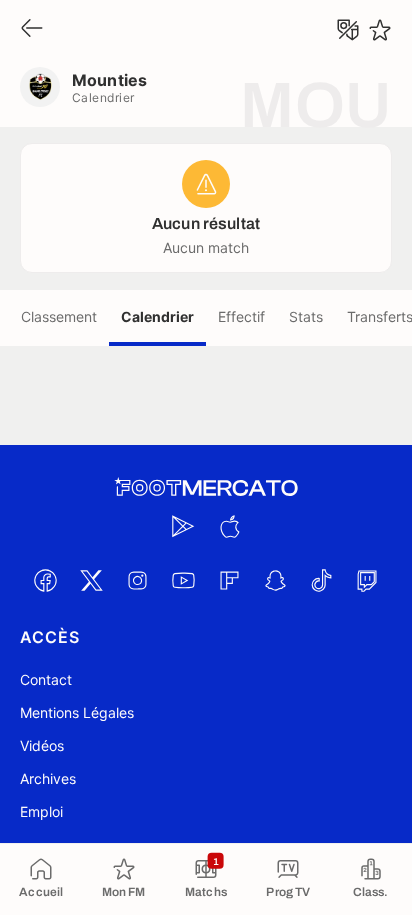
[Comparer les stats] (348, 30)
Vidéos (42, 745)
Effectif (241, 316)
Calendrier (157, 316)
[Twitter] (91, 580)
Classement (59, 316)
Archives (48, 778)
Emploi (41, 811)
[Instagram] (137, 580)
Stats (306, 316)
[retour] (32, 29)
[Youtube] (183, 580)
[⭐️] (380, 30)
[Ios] (229, 526)
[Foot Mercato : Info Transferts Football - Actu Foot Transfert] (206, 488)
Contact (46, 679)
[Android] (183, 526)
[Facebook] (45, 580)
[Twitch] (367, 580)
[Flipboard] (229, 580)
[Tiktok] (321, 580)
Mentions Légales (77, 712)
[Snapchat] (275, 580)
